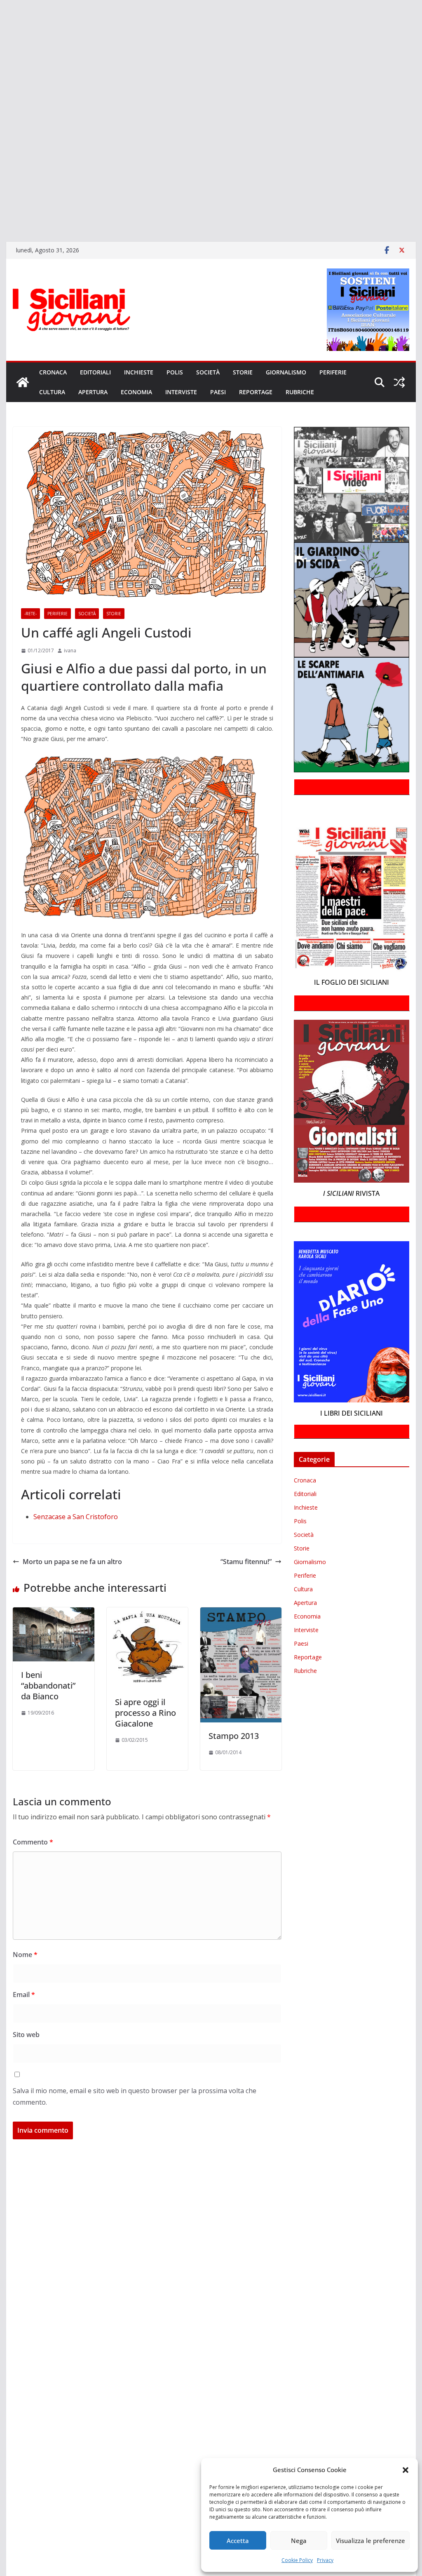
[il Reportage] (1, 93)
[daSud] (1, 57)
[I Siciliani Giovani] (23, 382)
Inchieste (139, 372)
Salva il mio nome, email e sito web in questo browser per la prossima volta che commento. (135, 2097)
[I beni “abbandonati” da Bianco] (53, 1613)
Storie (243, 372)
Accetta (238, 2541)
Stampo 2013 (234, 1736)
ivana (70, 650)
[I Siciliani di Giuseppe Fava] (1, 200)
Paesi (218, 392)
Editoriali (95, 372)
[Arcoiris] (1, 22)
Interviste (181, 392)
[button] (406, 2470)
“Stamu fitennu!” (246, 1562)
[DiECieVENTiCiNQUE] (1, 69)
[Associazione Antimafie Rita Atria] (1, 129)
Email (24, 1995)
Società (208, 372)
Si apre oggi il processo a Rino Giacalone (145, 1713)
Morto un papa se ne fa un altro (72, 1562)
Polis (175, 372)
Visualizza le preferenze (370, 2541)
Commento (33, 1842)
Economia (136, 392)
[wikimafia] (1, 176)
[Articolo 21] (1, 34)
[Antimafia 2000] (1, 10)
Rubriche (300, 392)
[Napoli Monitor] (1, 117)
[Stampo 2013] (241, 1613)
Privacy (325, 2560)
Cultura (52, 392)
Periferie (333, 372)
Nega (299, 2541)
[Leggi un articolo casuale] (399, 382)
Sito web (26, 2035)
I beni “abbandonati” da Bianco (48, 1686)
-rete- (30, 614)
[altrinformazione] (1, 223)
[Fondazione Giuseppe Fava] (1, 188)
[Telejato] (1, 153)
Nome (25, 1955)
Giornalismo (286, 372)
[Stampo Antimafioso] (1, 141)
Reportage (256, 392)
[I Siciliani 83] (1, 212)
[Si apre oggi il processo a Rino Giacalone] (147, 1613)
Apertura (93, 392)
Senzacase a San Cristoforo (76, 1517)
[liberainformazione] (1, 105)
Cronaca (53, 372)
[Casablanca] (1, 45)
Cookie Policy (297, 2560)
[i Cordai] (1, 81)
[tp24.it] (1, 164)
